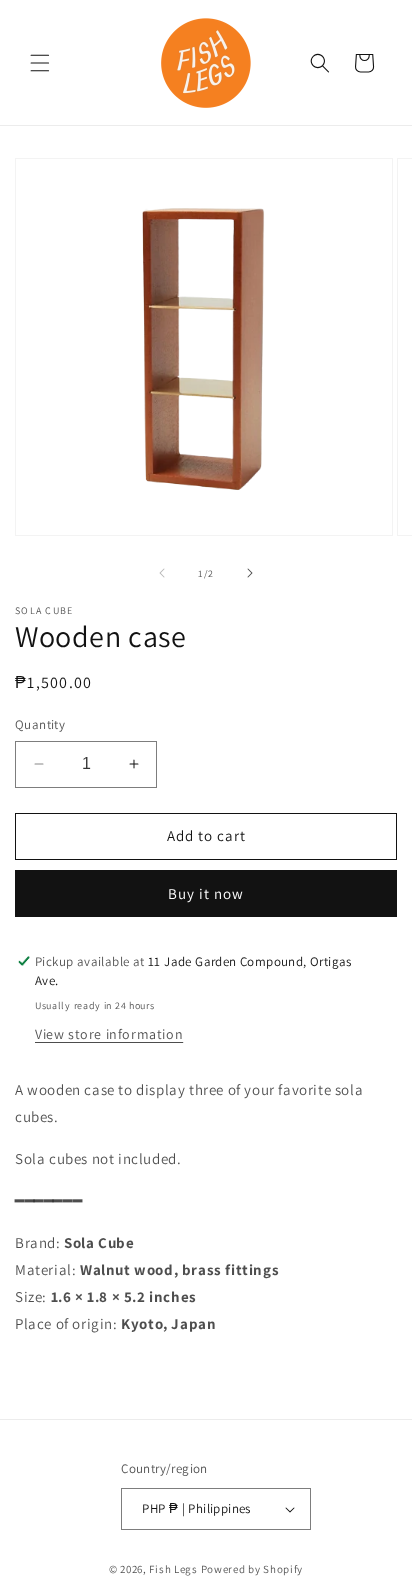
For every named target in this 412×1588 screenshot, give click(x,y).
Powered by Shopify (252, 1569)
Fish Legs (173, 1569)
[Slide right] (250, 573)
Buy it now (206, 893)
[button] (40, 63)
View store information (109, 1034)
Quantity (40, 724)
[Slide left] (162, 573)
